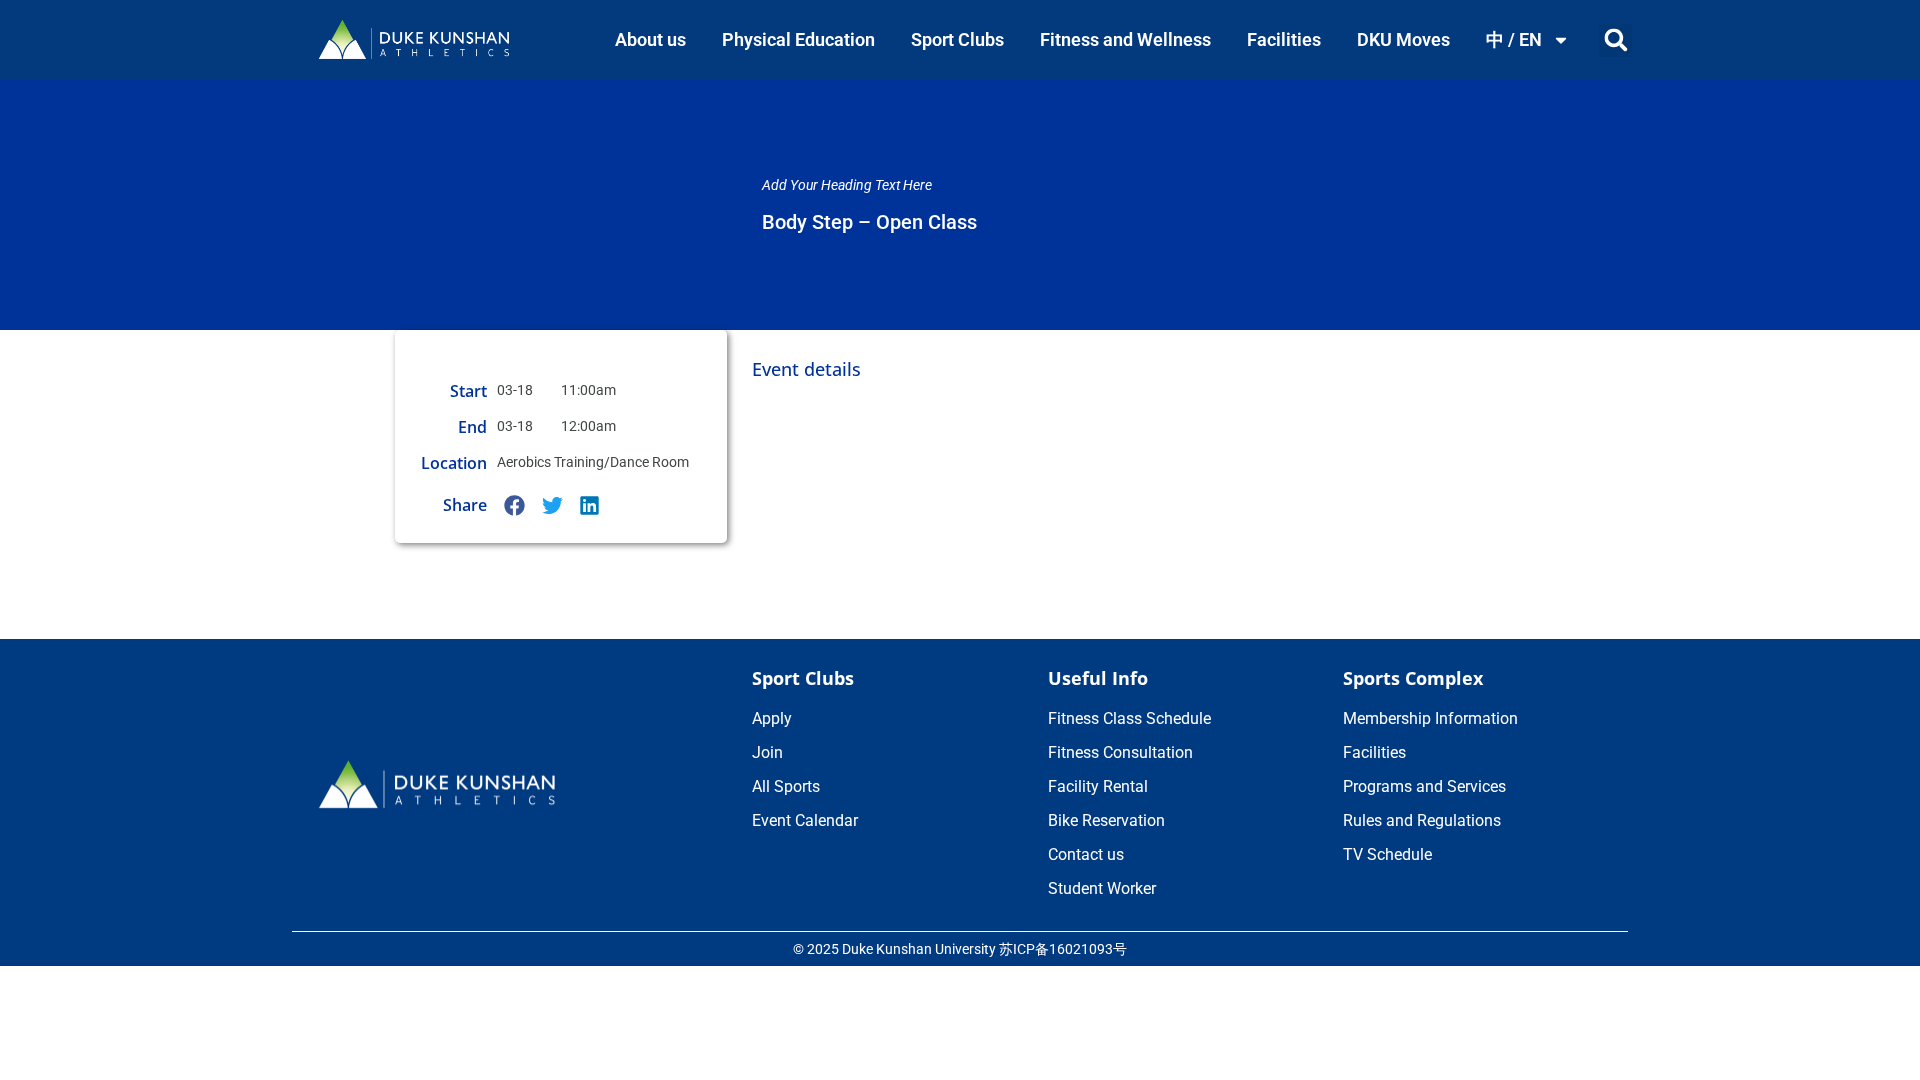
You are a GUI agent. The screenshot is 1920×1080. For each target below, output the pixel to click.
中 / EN (1514, 39)
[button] (1615, 40)
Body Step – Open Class (869, 222)
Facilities (1284, 39)
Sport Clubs (957, 39)
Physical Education (798, 39)
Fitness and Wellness (1125, 39)
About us (650, 39)
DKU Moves (1403, 39)
